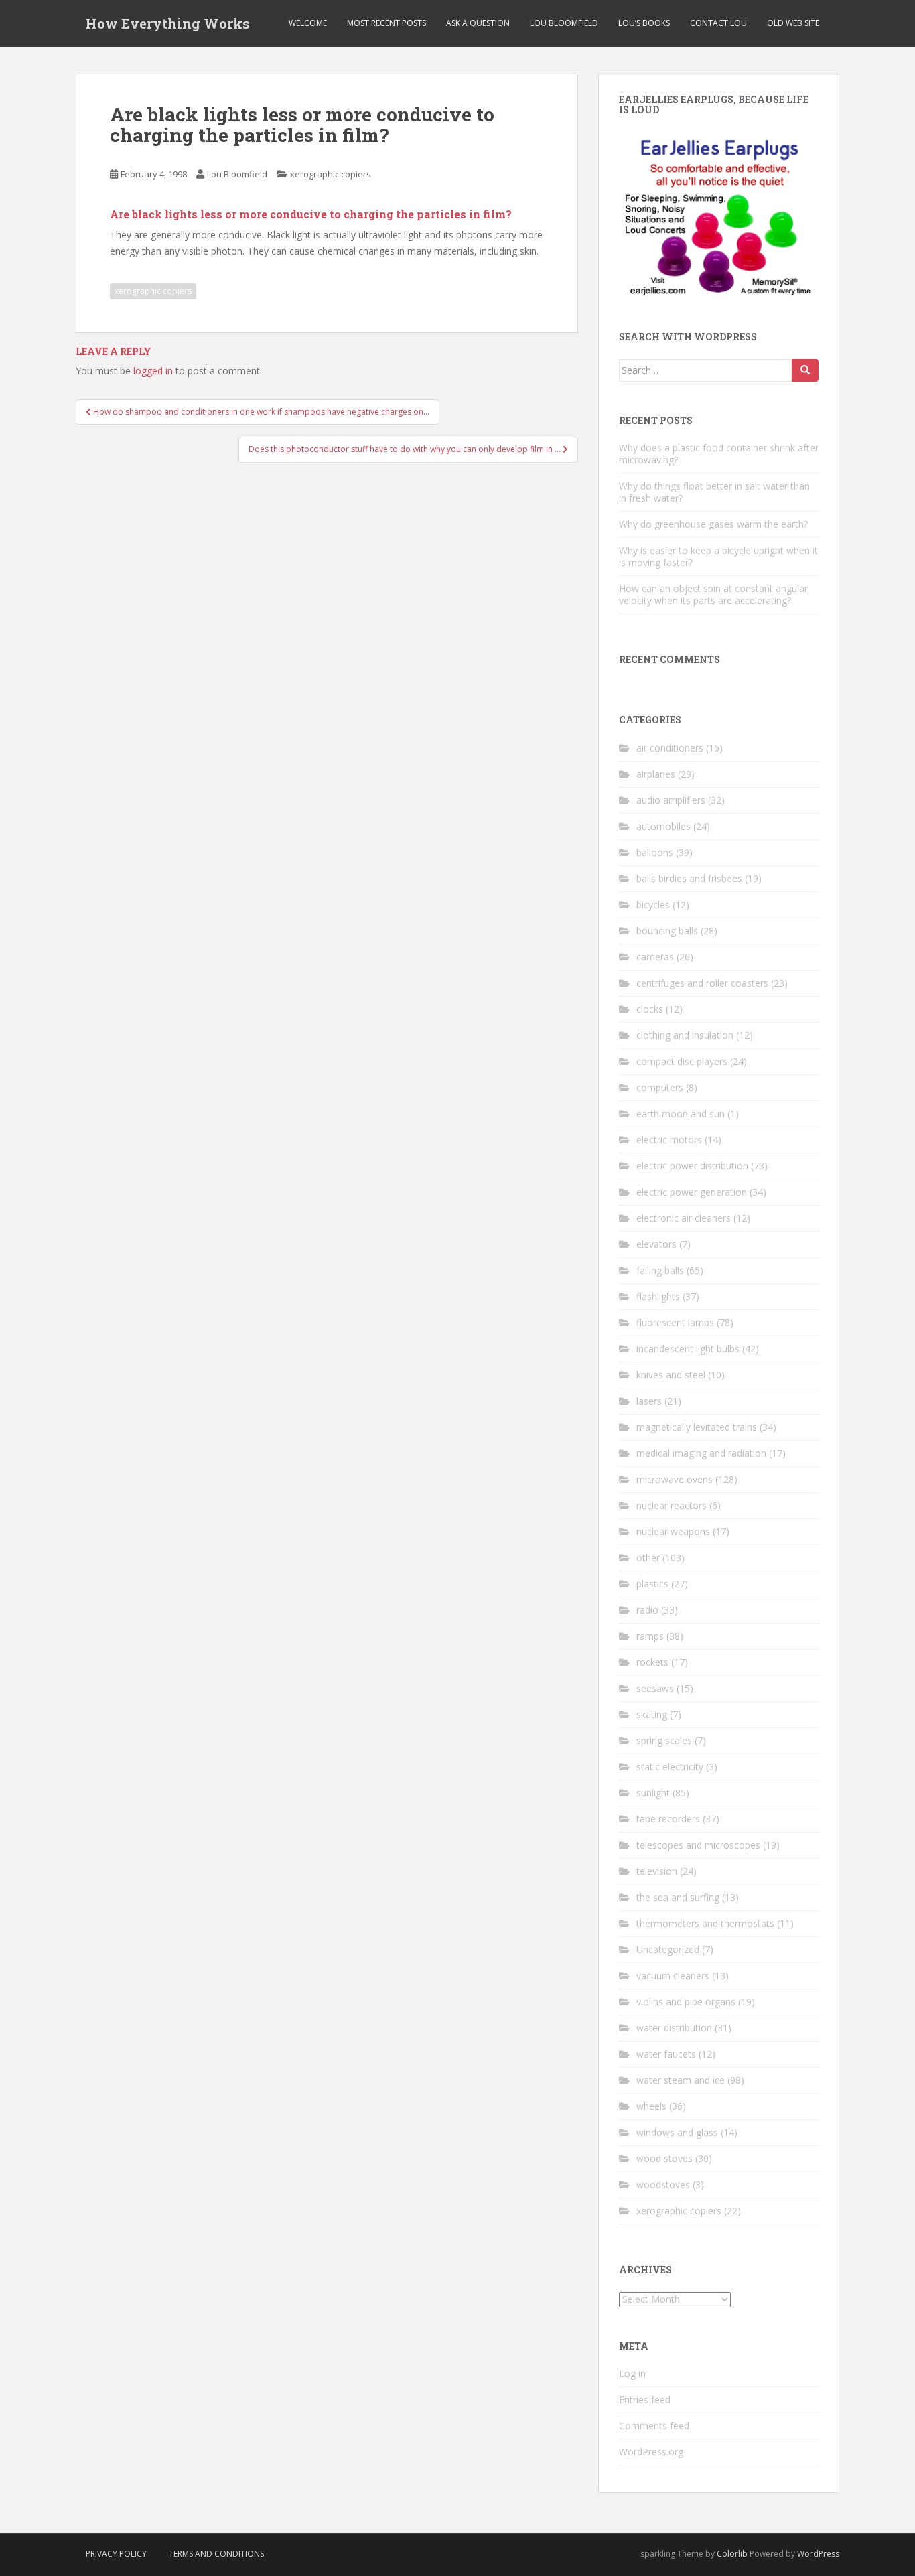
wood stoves (664, 2158)
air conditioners (670, 748)
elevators (656, 1244)
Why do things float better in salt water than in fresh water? (714, 492)
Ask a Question (478, 23)
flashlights (658, 1296)
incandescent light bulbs (688, 1349)
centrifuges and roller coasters (702, 983)
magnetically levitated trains (697, 1427)
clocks (650, 1009)
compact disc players (682, 1061)
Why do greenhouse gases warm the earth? (713, 524)
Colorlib (732, 2554)
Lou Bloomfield (564, 23)
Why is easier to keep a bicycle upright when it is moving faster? (718, 556)
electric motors (669, 1140)
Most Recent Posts (386, 23)
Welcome (308, 23)
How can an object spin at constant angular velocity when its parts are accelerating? (713, 594)
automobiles (663, 826)
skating (652, 1714)
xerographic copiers (331, 174)
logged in (153, 371)
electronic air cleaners (684, 1218)
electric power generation (692, 1192)
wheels (651, 2106)
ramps (650, 1636)
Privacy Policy (116, 2554)
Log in (632, 2373)
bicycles (653, 905)
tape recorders (668, 1819)
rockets (652, 1662)
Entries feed (645, 2400)
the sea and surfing (678, 1897)
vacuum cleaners (673, 1976)
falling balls (660, 1270)
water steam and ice (681, 2080)
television (657, 1871)
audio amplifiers (671, 800)
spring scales (664, 1740)
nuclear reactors (672, 1505)
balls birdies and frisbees (689, 878)
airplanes (656, 774)
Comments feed (654, 2426)
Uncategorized (668, 1949)
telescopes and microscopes (698, 1845)
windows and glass (677, 2132)
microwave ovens (675, 1479)
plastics (652, 1584)
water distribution (674, 2028)
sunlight (653, 1793)
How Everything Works (168, 23)
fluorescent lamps (675, 1322)
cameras (655, 957)
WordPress (818, 2554)
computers (660, 1087)
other (648, 1558)
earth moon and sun (681, 1114)
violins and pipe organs (686, 2002)
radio (647, 1610)
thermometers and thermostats (705, 1923)
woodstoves (663, 2185)
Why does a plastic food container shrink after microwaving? (719, 454)
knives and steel (671, 1375)
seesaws (655, 1688)
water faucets (666, 2054)
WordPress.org (651, 2452)
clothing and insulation (685, 1035)
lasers (649, 1401)
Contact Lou (718, 23)
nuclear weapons (673, 1531)
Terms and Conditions (216, 2554)
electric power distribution (692, 1166)
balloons (655, 852)
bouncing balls (667, 931)
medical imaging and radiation (701, 1453)
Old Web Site (793, 23)
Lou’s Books (644, 23)
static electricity (670, 1767)
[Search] (805, 370)
